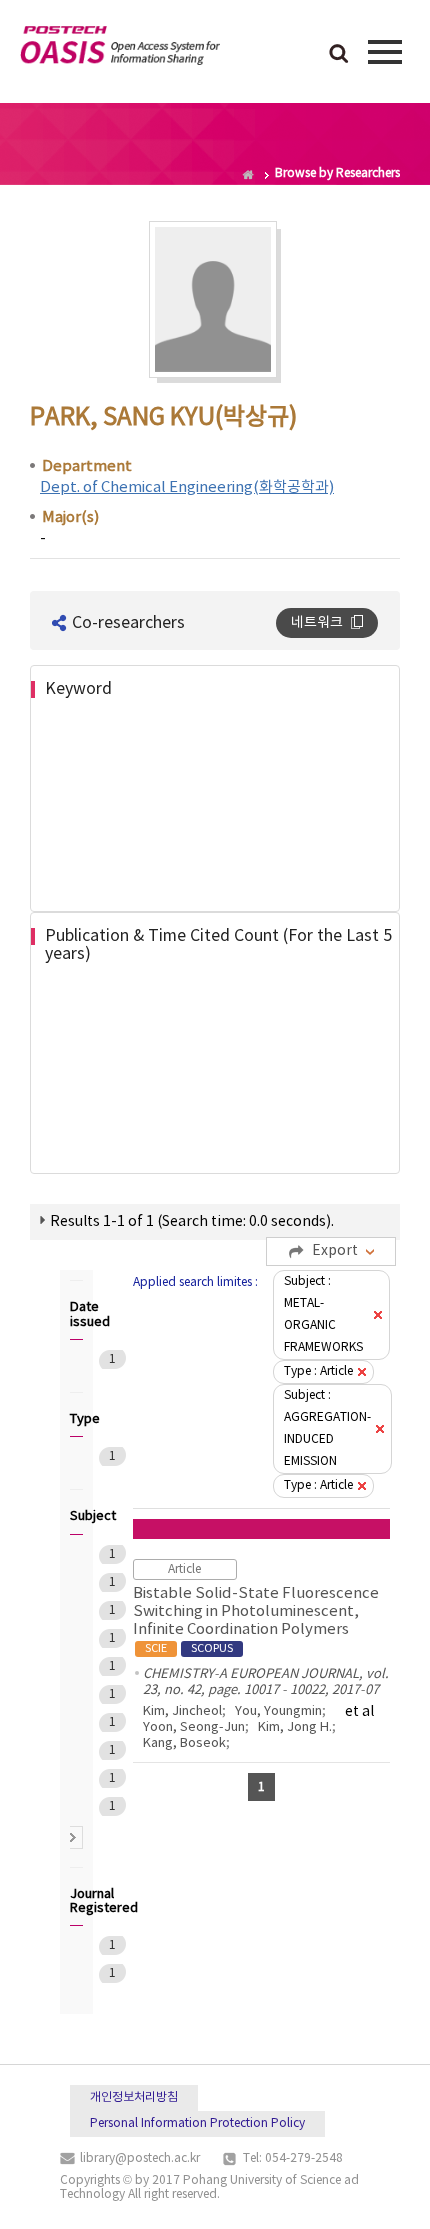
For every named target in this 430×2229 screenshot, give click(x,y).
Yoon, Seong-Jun (194, 1727)
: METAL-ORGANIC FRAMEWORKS (323, 1314)
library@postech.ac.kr (140, 2158)
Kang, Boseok (184, 1743)
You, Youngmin (278, 1711)
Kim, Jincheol (182, 1711)
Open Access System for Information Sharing (120, 49)
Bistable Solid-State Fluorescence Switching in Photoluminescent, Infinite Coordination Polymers (256, 1620)
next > (71, 1837)
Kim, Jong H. (295, 1727)
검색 (339, 55)
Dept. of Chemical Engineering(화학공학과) (187, 487)
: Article (318, 1371)
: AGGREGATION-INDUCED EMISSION (327, 1428)
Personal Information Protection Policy (197, 2123)
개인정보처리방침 (134, 2097)
